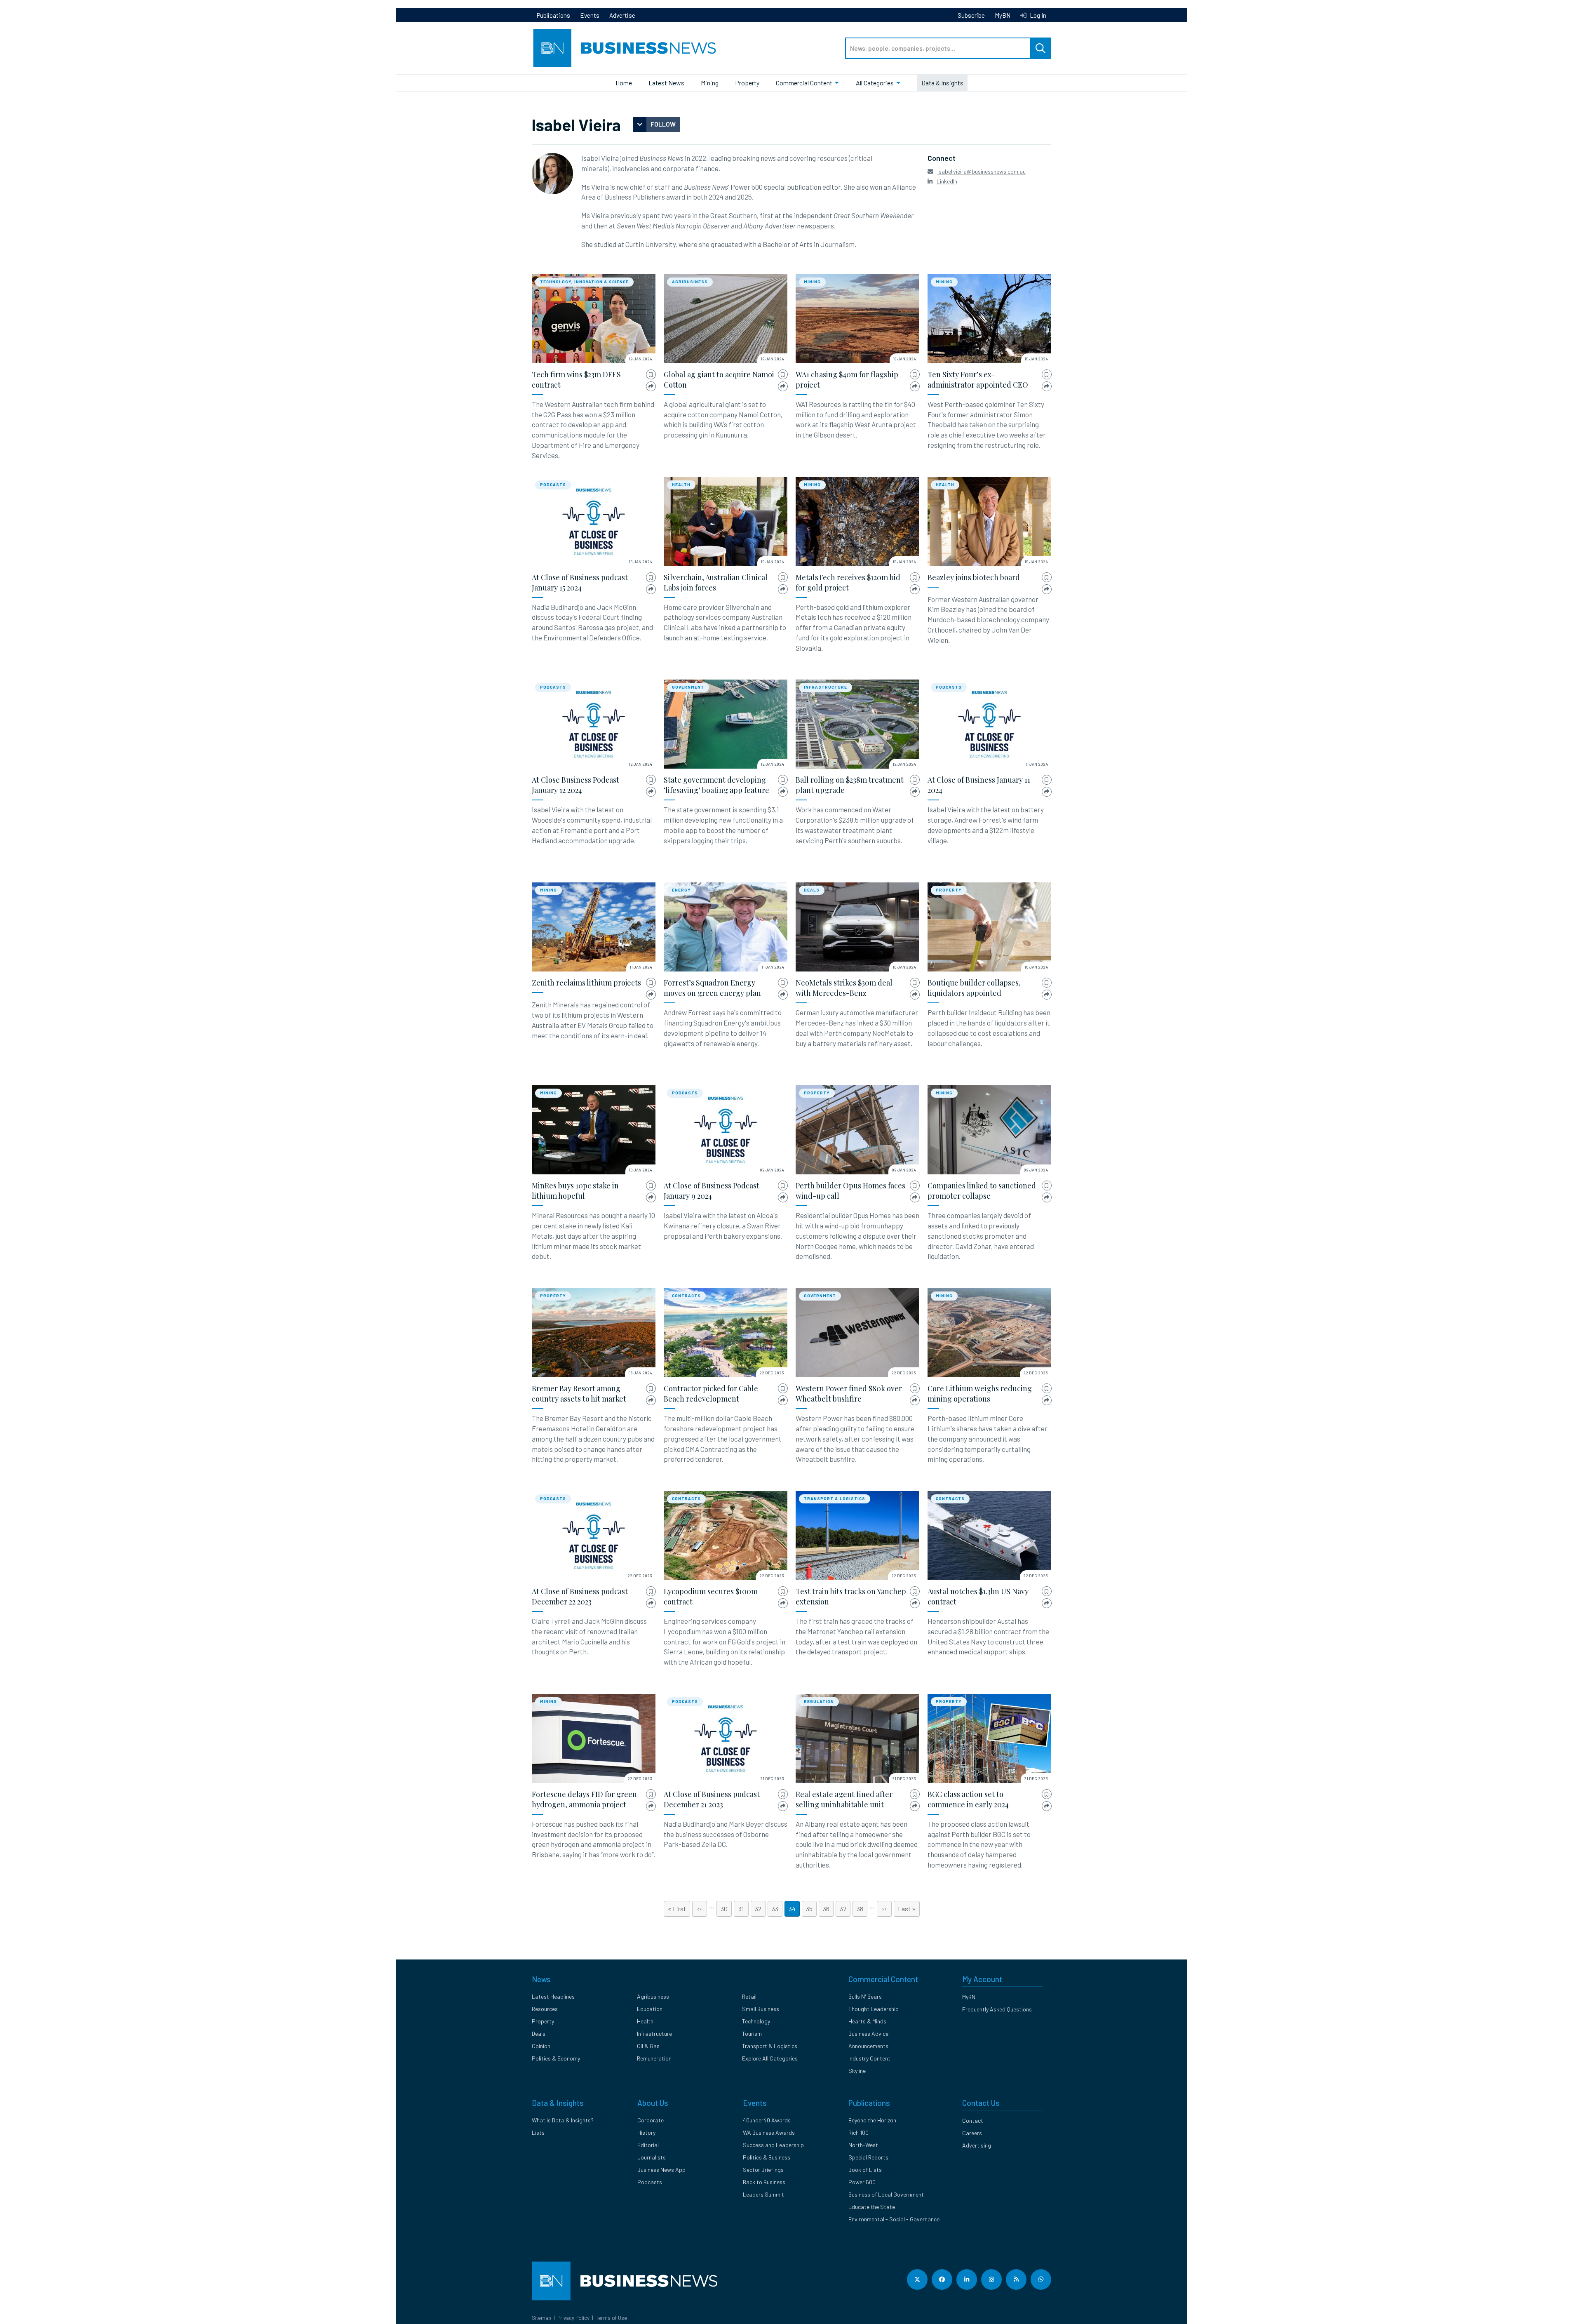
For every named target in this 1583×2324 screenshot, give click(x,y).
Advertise (622, 15)
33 (777, 1909)
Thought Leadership (874, 2009)
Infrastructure (826, 687)
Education (650, 2009)
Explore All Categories (770, 2058)
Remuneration (654, 2058)
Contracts (686, 1296)
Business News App (661, 2170)
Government (688, 687)
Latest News (666, 83)
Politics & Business (767, 2157)
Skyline (857, 2071)
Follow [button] (663, 124)
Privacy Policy (573, 2318)
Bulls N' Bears (865, 1996)
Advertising (977, 2145)
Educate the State (872, 2207)
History (646, 2132)
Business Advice (868, 2033)
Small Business (761, 2009)
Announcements (868, 2046)
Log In (1037, 15)
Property (747, 83)
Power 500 (862, 2182)
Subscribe (971, 15)
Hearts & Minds (867, 2021)
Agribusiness (690, 282)
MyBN (1003, 15)
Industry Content (869, 2058)
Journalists (652, 2157)
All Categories (875, 83)
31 (743, 1909)
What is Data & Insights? (563, 2120)
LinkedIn (947, 181)
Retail (749, 1996)
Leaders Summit (763, 2194)
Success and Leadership (773, 2145)
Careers (972, 2133)
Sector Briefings (763, 2170)
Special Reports (868, 2157)
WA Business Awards (769, 2132)
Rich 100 (858, 2132)
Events (590, 15)
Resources (545, 2009)
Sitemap (541, 2318)
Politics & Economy (556, 2058)
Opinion (541, 2046)
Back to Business (764, 2182)
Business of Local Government (886, 2194)
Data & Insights (942, 83)
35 (811, 1909)
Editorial (648, 2145)
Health (681, 485)
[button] (651, 375)
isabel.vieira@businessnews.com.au (982, 171)
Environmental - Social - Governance (894, 2219)
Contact (973, 2121)
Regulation (819, 1701)
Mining (710, 83)
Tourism (752, 2033)
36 (828, 1909)
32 (760, 1909)
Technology (756, 2021)
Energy (681, 890)
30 (726, 1909)
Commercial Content (804, 83)
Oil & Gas (648, 2046)
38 (862, 1909)
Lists (538, 2132)
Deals (812, 890)
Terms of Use (611, 2318)
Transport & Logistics (835, 1498)
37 (845, 1909)
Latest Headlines (553, 1996)
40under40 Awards (767, 2120)
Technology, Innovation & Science (584, 282)
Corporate (651, 2120)
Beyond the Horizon (872, 2120)
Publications (553, 15)
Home (624, 83)
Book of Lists (865, 2170)
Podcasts (553, 485)
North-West (863, 2145)
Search (1040, 48)
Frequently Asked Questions (997, 2009)
